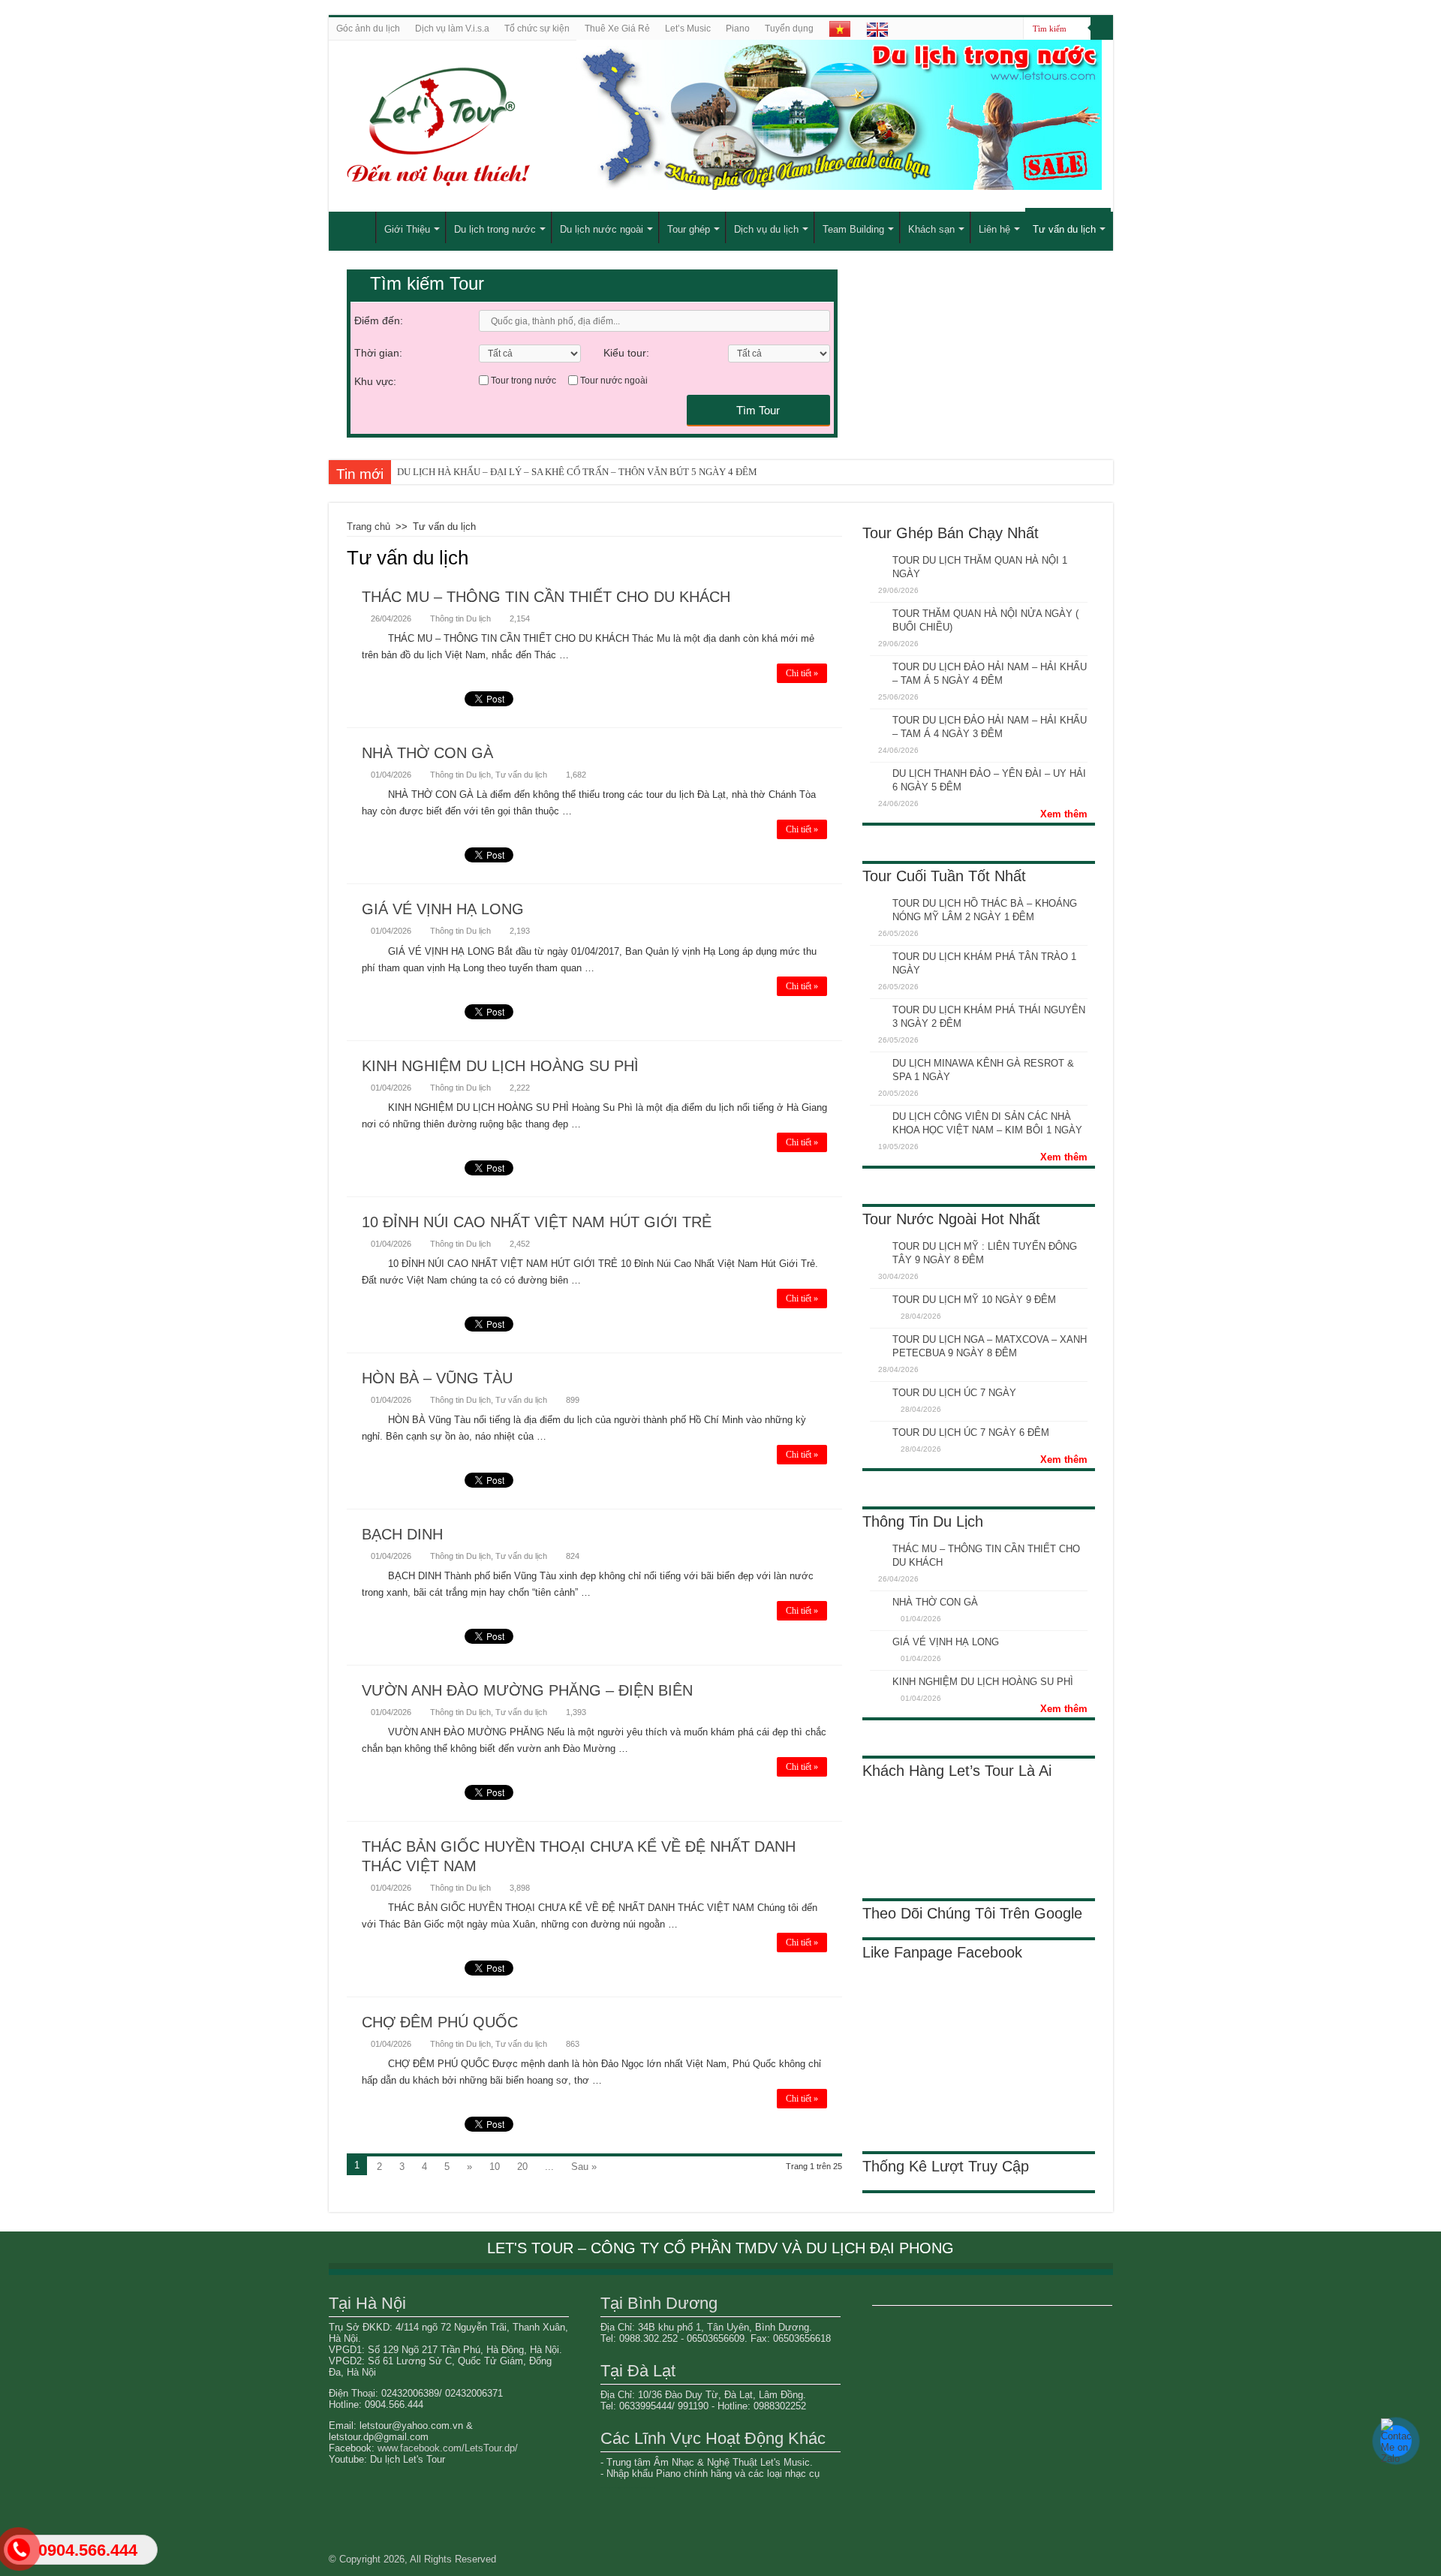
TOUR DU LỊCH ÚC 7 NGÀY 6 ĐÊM (971, 1432)
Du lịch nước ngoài (602, 229)
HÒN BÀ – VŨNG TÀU (437, 1378)
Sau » (584, 2167)
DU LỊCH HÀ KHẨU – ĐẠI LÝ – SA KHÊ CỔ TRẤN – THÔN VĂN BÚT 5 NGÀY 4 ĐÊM (577, 472)
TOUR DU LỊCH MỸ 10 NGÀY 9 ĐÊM (974, 1300)
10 (495, 2167)
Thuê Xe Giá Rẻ (617, 29)
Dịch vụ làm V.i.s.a (452, 29)
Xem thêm (1064, 814)
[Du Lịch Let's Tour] (507, 126)
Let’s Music (688, 29)
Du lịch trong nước (495, 229)
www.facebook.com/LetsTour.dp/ (448, 2448)
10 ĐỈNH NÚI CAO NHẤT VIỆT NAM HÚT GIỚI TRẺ (537, 1222)
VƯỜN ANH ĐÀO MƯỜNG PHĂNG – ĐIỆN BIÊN (527, 1690)
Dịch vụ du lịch (766, 229)
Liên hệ (994, 229)
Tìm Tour (758, 410)
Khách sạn (931, 229)
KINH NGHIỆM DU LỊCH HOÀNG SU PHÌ (500, 1066)
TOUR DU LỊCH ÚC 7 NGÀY (954, 1393)
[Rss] (1012, 29)
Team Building (853, 229)
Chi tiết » (802, 673)
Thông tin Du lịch (460, 618)
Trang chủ (369, 527)
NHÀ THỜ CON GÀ (427, 753)
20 (522, 2167)
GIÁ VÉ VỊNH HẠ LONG (443, 909)
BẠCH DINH (402, 1534)
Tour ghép (689, 229)
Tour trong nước (523, 381)
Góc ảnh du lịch (368, 29)
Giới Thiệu (407, 229)
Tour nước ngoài (614, 381)
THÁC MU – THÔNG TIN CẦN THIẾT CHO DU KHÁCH (546, 597)
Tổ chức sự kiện (537, 29)
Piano (738, 29)
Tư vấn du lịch (1064, 229)
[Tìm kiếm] (1102, 29)
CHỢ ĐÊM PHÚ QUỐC (440, 2022)
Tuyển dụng (789, 29)
